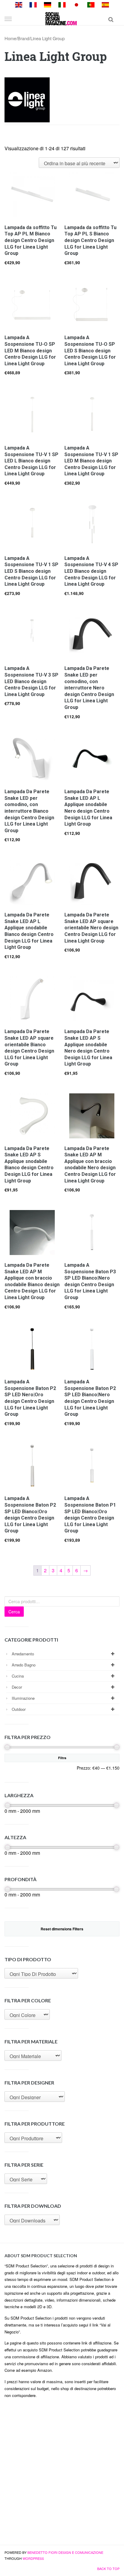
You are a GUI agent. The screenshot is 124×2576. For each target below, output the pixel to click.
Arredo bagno (24, 1665)
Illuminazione (23, 1698)
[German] (48, 4)
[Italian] (62, 4)
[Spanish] (105, 4)
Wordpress (33, 2558)
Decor (17, 1687)
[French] (33, 4)
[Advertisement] (62, 2474)
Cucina (18, 1676)
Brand (23, 38)
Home (10, 38)
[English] (19, 4)
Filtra (62, 1758)
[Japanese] (76, 4)
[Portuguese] (91, 4)
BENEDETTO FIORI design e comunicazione (65, 2552)
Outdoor (19, 1709)
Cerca (14, 1612)
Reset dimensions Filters (62, 1929)
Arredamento (23, 1654)
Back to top (108, 2569)
